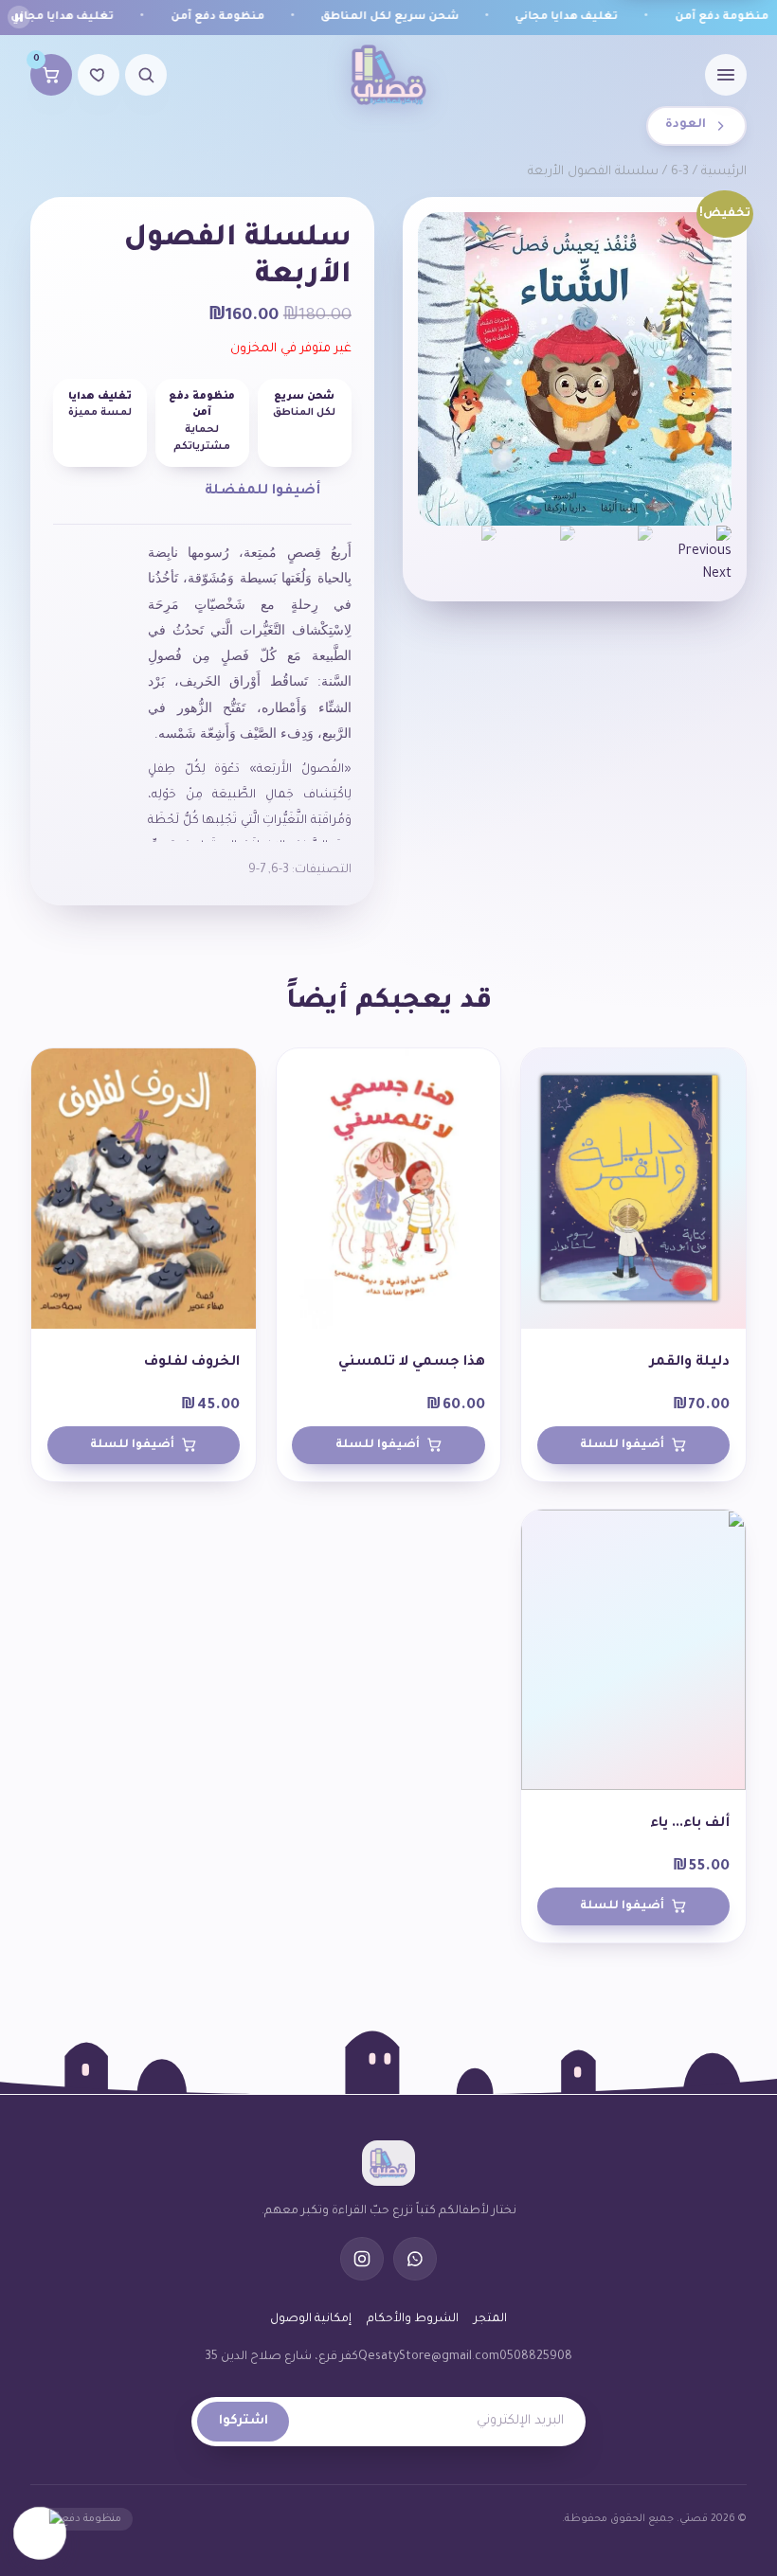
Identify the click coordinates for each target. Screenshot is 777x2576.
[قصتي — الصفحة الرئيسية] (388, 75)
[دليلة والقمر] (633, 1189)
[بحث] (146, 75)
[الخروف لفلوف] (144, 1189)
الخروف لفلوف (192, 1363)
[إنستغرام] (362, 2259)
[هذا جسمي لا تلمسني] (389, 1189)
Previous (705, 552)
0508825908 (536, 2357)
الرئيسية (724, 172)
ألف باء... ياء (690, 1824)
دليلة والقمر (690, 1363)
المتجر (490, 2319)
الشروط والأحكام (413, 2319)
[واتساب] (415, 2259)
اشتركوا (244, 2422)
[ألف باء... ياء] (633, 1650)
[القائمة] (726, 75)
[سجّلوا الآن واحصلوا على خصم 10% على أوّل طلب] (40, 2531)
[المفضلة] (99, 75)
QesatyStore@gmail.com (429, 2357)
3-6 (680, 172)
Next (717, 575)
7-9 (257, 870)
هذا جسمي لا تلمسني (412, 1363)
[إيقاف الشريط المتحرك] (19, 17)
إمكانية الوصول (311, 2319)
